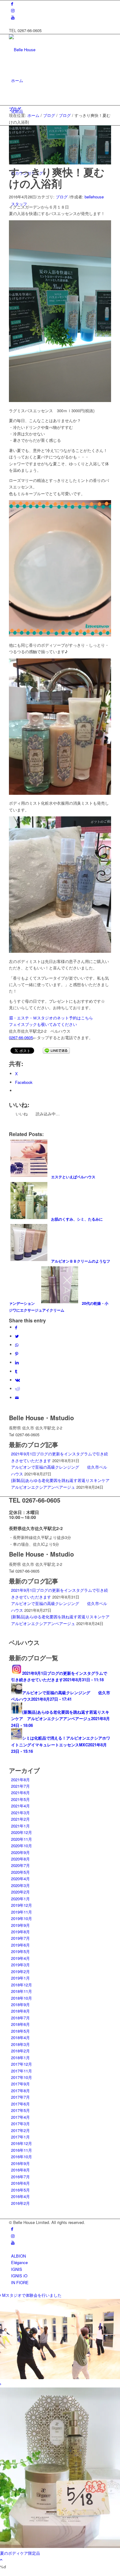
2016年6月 (20, 2183)
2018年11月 (22, 1991)
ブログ (15, 109)
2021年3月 (20, 1813)
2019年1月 (20, 1978)
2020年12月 (22, 1832)
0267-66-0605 (21, 1037)
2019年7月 (20, 1938)
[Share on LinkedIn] (17, 1362)
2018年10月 (22, 1998)
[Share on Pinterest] (17, 1354)
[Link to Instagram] (13, 10)
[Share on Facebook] (16, 1327)
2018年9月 (20, 2004)
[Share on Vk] (18, 1380)
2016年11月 (22, 2150)
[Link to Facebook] (12, 4)
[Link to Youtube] (13, 17)
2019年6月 (20, 1945)
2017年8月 (20, 2091)
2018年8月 (20, 2011)
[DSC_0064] (60, 163)
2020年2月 (20, 1892)
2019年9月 (20, 1925)
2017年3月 (20, 2124)
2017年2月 (20, 2130)
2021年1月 (20, 1826)
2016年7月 (20, 2177)
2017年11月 (22, 2071)
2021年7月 (20, 1786)
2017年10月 (22, 2077)
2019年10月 (22, 1918)
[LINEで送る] (56, 1050)
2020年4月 (20, 1879)
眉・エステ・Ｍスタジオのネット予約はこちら (51, 1018)
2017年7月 (20, 2097)
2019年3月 (20, 1965)
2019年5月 (20, 1951)
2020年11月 (22, 1839)
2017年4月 (20, 2117)
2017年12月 (22, 2064)
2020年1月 (20, 1899)
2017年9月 (20, 2084)
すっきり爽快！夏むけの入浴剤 (57, 178)
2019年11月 (22, 1912)
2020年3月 (20, 1885)
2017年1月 (20, 2137)
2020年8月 (20, 1859)
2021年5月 (20, 1799)
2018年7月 (20, 2018)
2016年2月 (20, 2203)
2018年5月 (20, 2031)
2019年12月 (22, 1905)
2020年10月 (22, 1846)
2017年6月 (20, 2104)
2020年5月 (20, 1872)
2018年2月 (20, 2051)
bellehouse (94, 197)
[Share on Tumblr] (16, 1371)
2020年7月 (20, 1865)
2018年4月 (20, 2037)
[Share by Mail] (17, 1398)
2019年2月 (20, 1971)
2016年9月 (20, 2163)
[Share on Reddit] (18, 1389)
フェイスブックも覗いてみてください (43, 1024)
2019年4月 (20, 1958)
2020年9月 (20, 1852)
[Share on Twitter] (17, 1336)
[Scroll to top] (1, 2559)
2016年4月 (20, 2196)
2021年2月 (20, 1819)
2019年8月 (20, 1932)
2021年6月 (20, 1792)
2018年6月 (20, 2024)
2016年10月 (22, 2157)
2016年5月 (20, 2190)
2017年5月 (20, 2110)
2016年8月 (20, 2170)
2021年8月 (20, 1780)
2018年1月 (20, 2057)
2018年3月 (20, 2044)
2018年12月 (22, 1985)
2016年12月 (22, 2143)
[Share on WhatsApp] (17, 1345)
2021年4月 (20, 1806)
